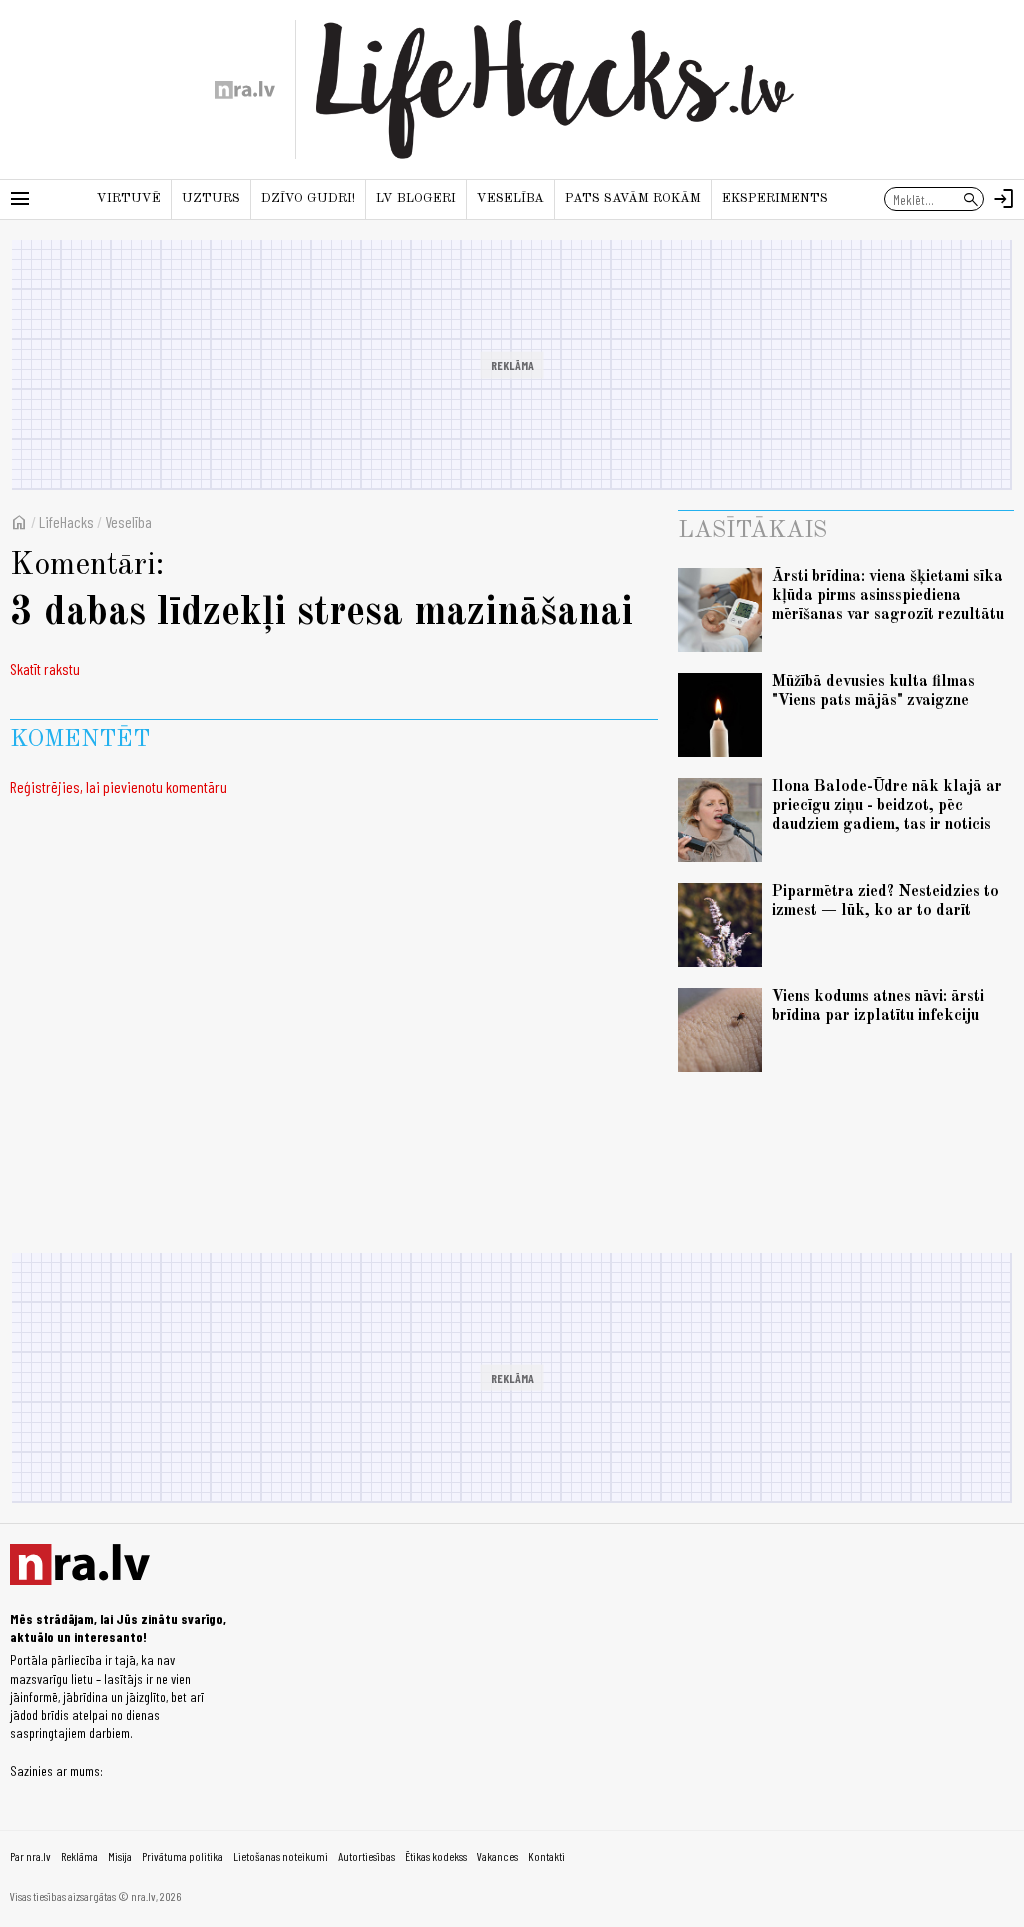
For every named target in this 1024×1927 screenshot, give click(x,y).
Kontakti (546, 1856)
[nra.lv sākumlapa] (245, 90)
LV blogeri (416, 198)
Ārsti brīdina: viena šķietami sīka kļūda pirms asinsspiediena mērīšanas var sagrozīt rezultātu (888, 596)
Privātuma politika (182, 1856)
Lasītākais (752, 531)
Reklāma (79, 1856)
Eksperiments (775, 198)
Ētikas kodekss (436, 1856)
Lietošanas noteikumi (280, 1856)
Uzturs (211, 198)
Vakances (497, 1856)
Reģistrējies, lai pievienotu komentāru (118, 786)
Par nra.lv (30, 1856)
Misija (120, 1856)
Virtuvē (129, 198)
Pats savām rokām (633, 198)
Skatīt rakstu (45, 668)
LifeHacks (66, 521)
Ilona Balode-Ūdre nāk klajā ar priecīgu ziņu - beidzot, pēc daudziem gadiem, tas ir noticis (887, 806)
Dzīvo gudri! (308, 198)
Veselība (510, 198)
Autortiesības (366, 1856)
